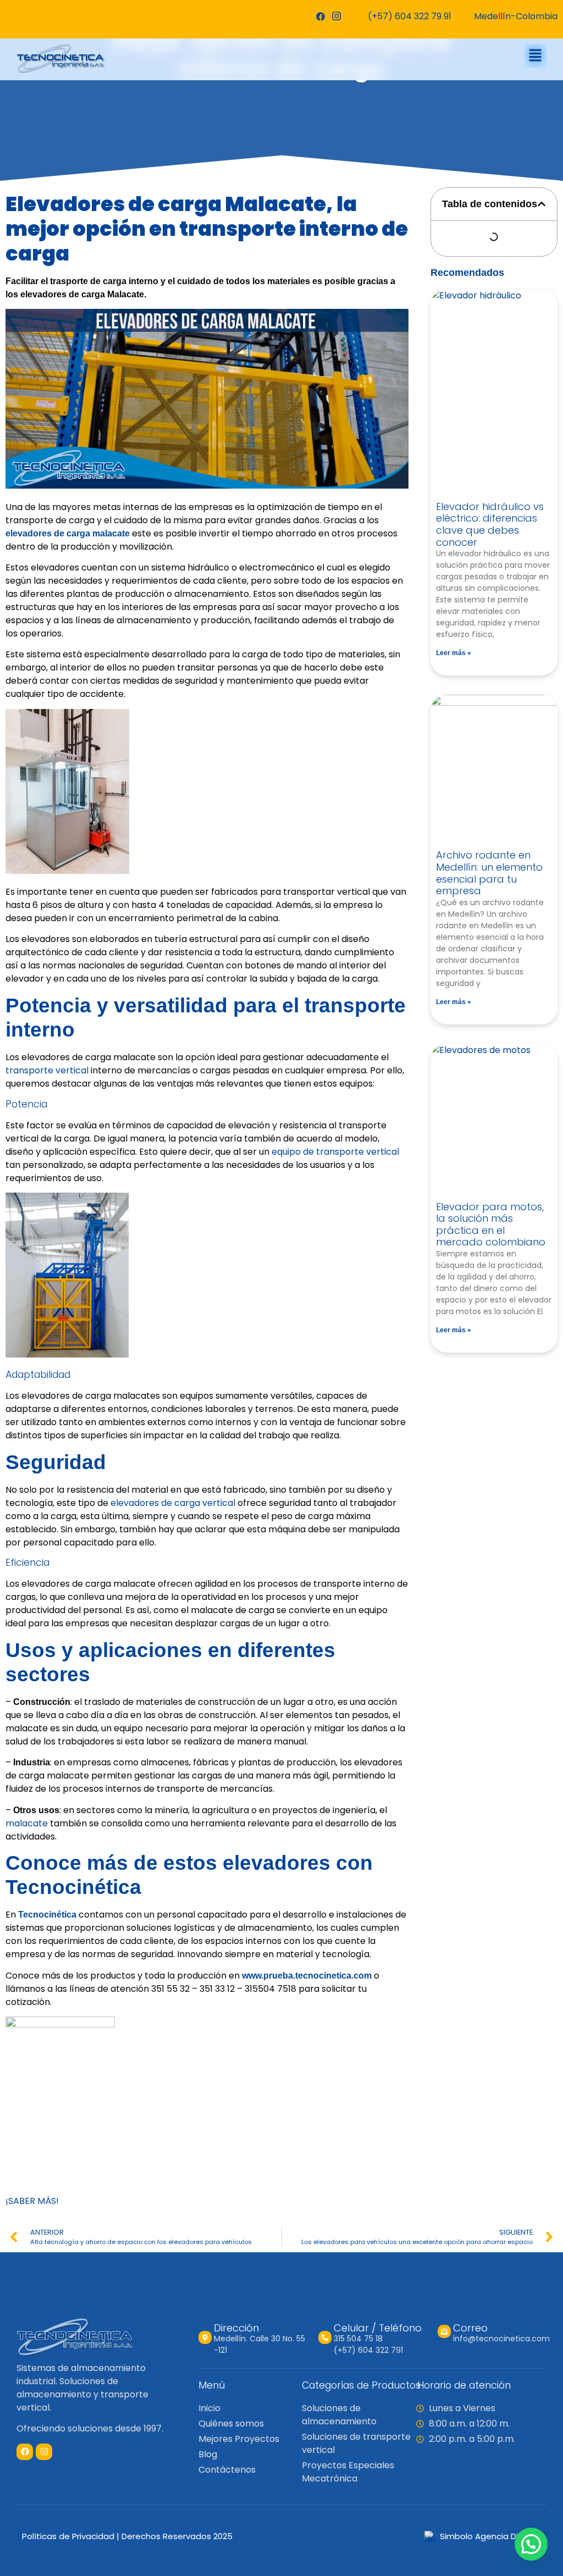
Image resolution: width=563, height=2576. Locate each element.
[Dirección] (205, 2337)
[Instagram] (44, 2452)
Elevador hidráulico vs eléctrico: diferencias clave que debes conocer (490, 524)
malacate (27, 1823)
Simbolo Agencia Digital (488, 2536)
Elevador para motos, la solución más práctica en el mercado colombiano (491, 1225)
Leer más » (454, 653)
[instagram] (336, 16)
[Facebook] (320, 16)
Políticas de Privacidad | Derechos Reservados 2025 (127, 2536)
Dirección (236, 2328)
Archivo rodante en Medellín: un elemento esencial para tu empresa (489, 873)
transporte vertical (47, 1070)
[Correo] (444, 2331)
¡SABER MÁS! (32, 2201)
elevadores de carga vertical (172, 1503)
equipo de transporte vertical (335, 1152)
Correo (470, 2328)
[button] (536, 56)
